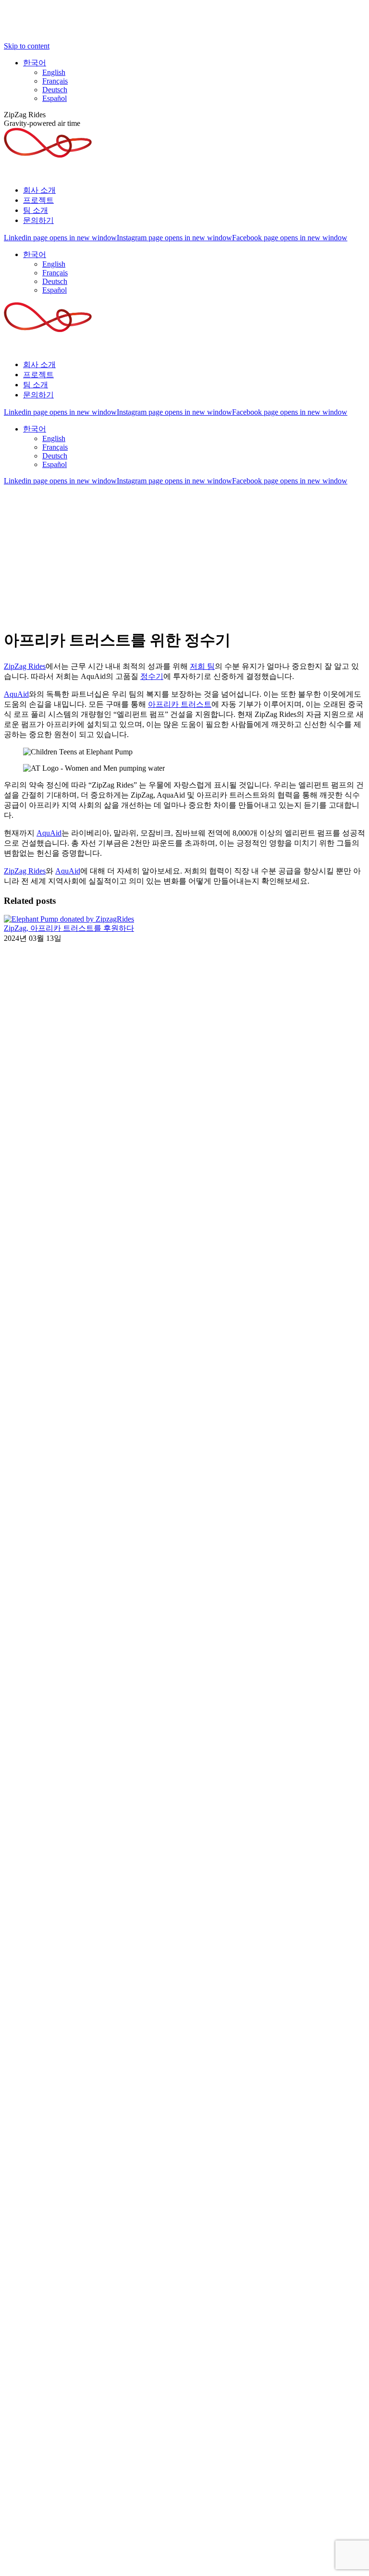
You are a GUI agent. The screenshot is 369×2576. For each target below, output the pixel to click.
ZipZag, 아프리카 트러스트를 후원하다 (69, 928)
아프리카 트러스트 (180, 704)
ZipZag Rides (25, 666)
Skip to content (27, 46)
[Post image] (69, 919)
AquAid (16, 694)
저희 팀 (202, 666)
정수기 (152, 676)
